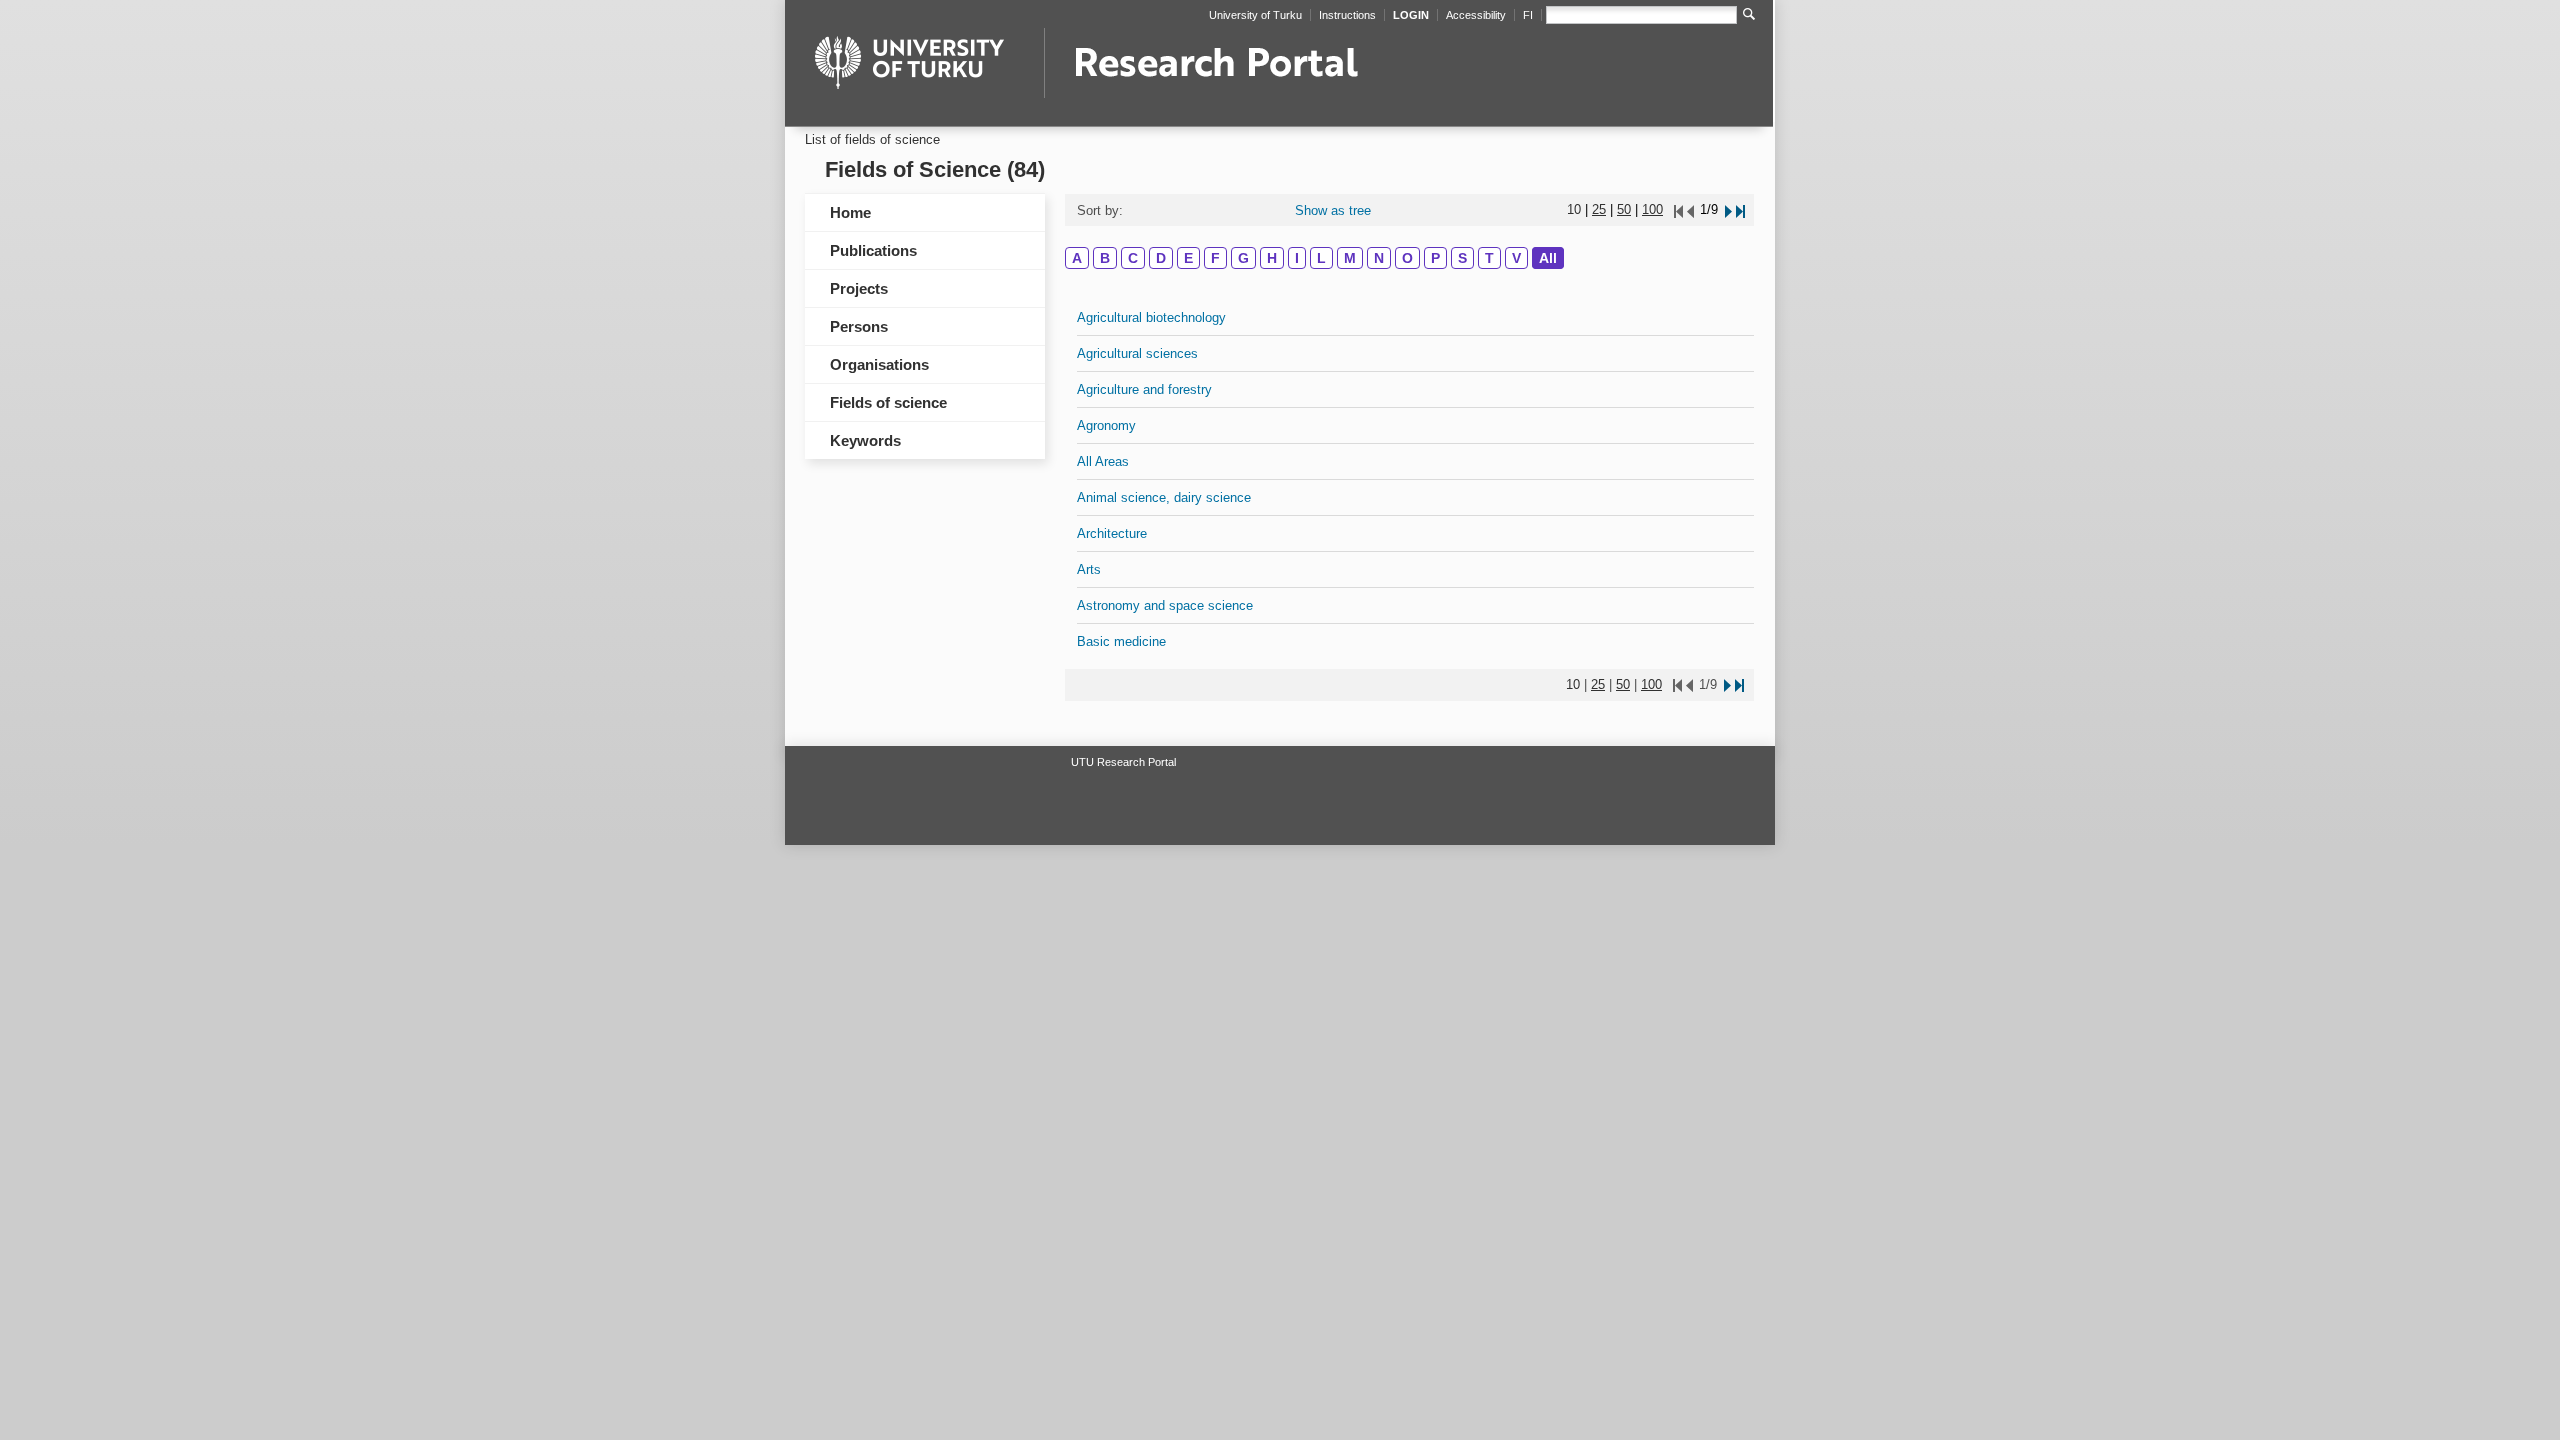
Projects (859, 288)
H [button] (1272, 258)
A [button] (1077, 258)
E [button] (1188, 258)
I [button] (1297, 258)
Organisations (879, 364)
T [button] (1489, 258)
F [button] (1215, 258)
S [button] (1462, 258)
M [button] (1350, 258)
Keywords (865, 440)
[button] (1727, 209)
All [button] (1548, 258)
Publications (873, 250)
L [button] (1321, 258)
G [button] (1243, 258)
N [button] (1379, 258)
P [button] (1435, 258)
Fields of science (888, 402)
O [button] (1407, 258)
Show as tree (1333, 210)
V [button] (1516, 258)
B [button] (1105, 258)
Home (850, 212)
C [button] (1133, 258)
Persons (859, 326)
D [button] (1161, 258)
